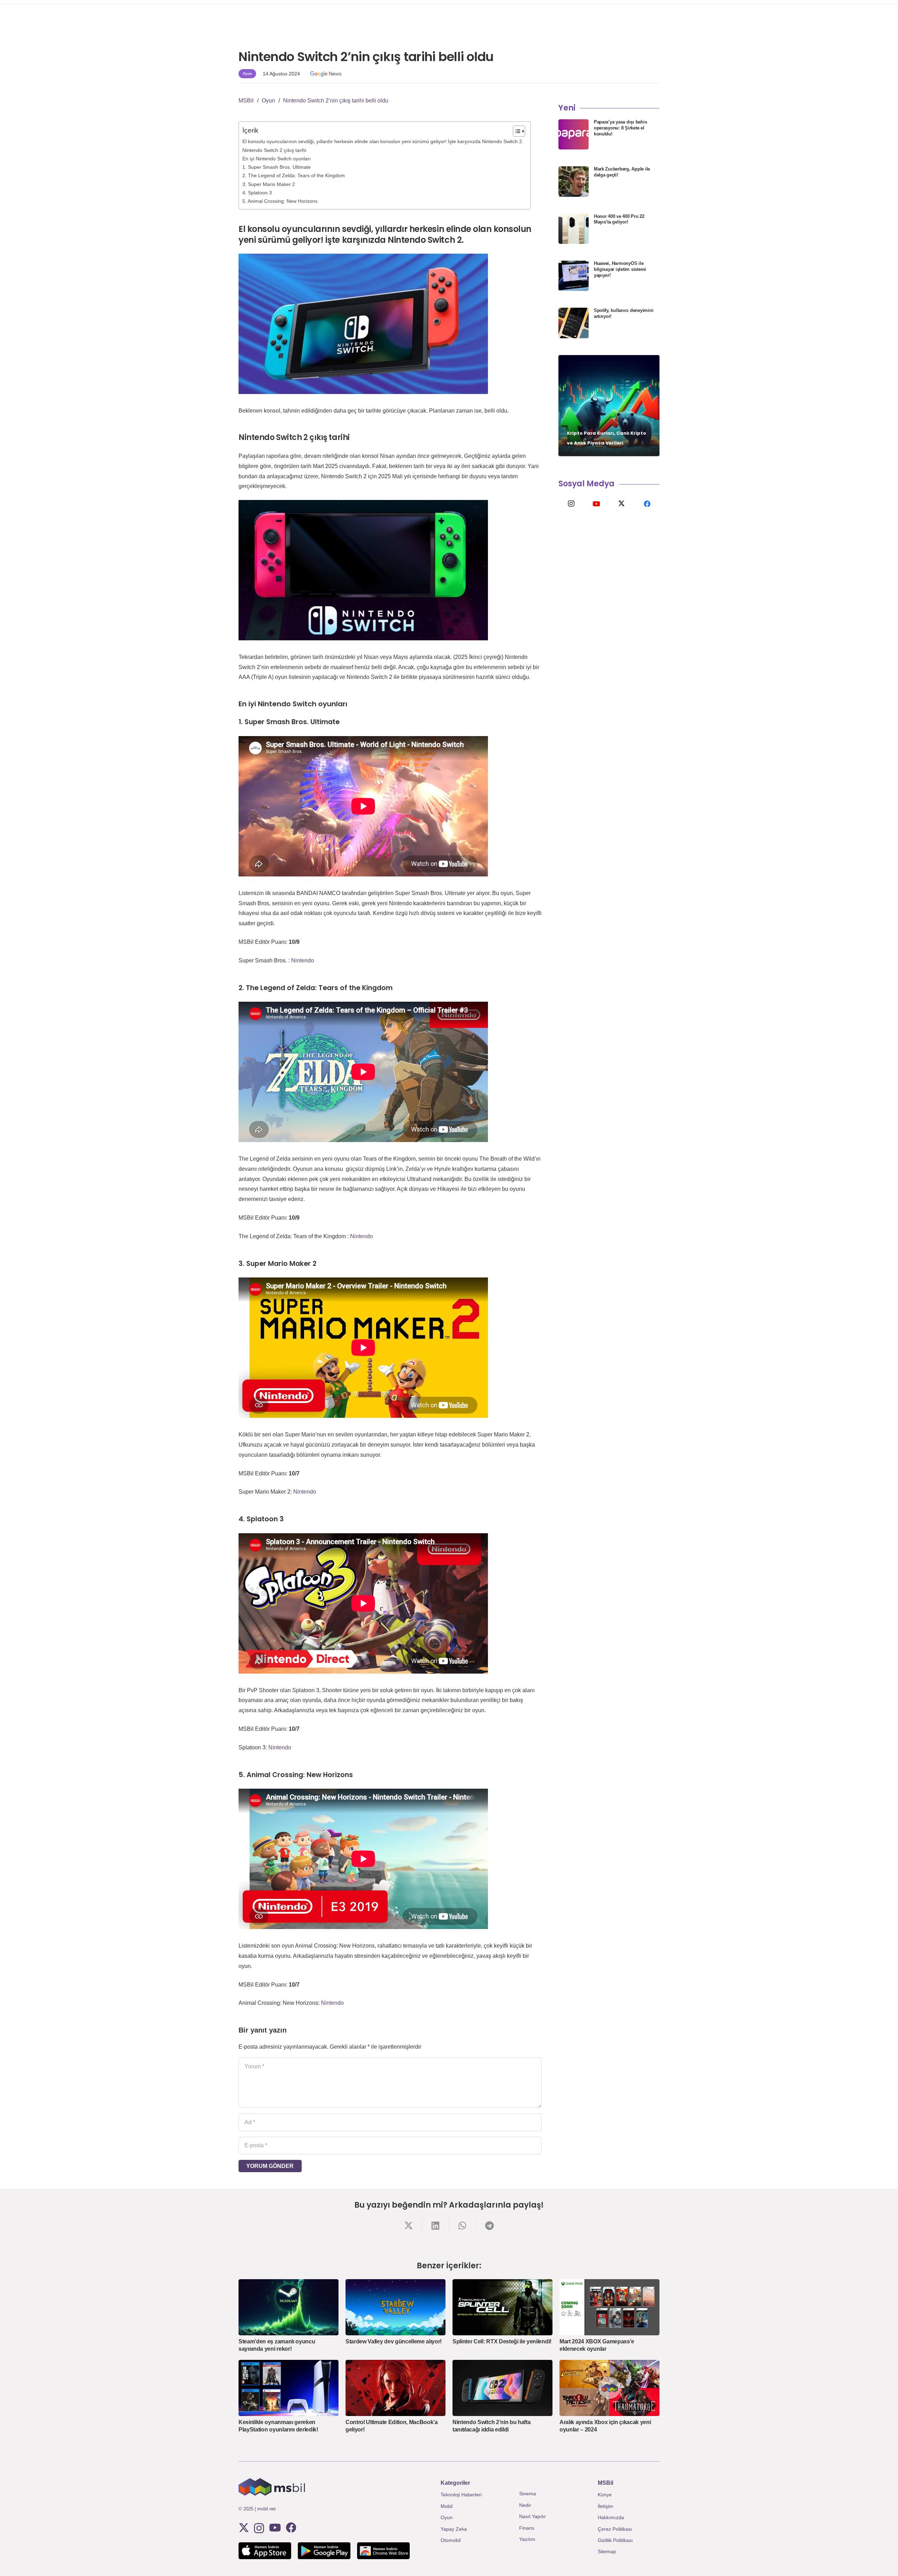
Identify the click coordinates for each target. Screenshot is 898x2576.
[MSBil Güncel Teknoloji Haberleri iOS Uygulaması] (265, 2551)
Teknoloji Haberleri (461, 2495)
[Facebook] (647, 504)
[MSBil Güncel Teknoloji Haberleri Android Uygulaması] (324, 2551)
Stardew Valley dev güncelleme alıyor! (394, 2341)
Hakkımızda (611, 2517)
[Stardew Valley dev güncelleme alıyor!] (396, 2307)
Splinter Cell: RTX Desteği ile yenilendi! (502, 2341)
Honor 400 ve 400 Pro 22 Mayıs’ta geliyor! (619, 219)
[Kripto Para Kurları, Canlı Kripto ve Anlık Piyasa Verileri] (609, 406)
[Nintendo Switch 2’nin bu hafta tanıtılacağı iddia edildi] (502, 2388)
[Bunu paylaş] (408, 2226)
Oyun (447, 2517)
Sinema (528, 2494)
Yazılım (527, 2539)
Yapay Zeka (454, 2529)
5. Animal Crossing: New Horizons (280, 201)
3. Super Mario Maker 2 (269, 184)
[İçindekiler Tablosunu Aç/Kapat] (515, 131)
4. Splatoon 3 (257, 193)
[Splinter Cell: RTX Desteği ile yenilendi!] (502, 2307)
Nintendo (303, 960)
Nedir (525, 2505)
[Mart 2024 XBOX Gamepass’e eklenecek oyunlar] (609, 2307)
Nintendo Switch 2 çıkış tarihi (274, 150)
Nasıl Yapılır (532, 2516)
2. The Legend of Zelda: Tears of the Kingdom (294, 175)
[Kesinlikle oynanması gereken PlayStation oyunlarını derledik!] (289, 2388)
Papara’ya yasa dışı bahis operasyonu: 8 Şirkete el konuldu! (621, 128)
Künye (605, 2495)
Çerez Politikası (615, 2529)
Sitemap (607, 2551)
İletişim (605, 2506)
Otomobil (451, 2540)
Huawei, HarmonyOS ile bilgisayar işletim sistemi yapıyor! (620, 269)
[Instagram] (571, 504)
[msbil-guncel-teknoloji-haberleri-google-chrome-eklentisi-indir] (383, 2551)
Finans (527, 2528)
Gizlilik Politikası (615, 2540)
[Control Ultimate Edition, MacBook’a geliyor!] (396, 2388)
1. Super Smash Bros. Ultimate (277, 167)
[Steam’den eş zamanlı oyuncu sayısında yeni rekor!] (289, 2307)
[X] (622, 504)
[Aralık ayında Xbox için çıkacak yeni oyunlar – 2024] (609, 2388)
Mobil (447, 2506)
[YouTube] (596, 504)
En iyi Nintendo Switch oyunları (277, 159)
